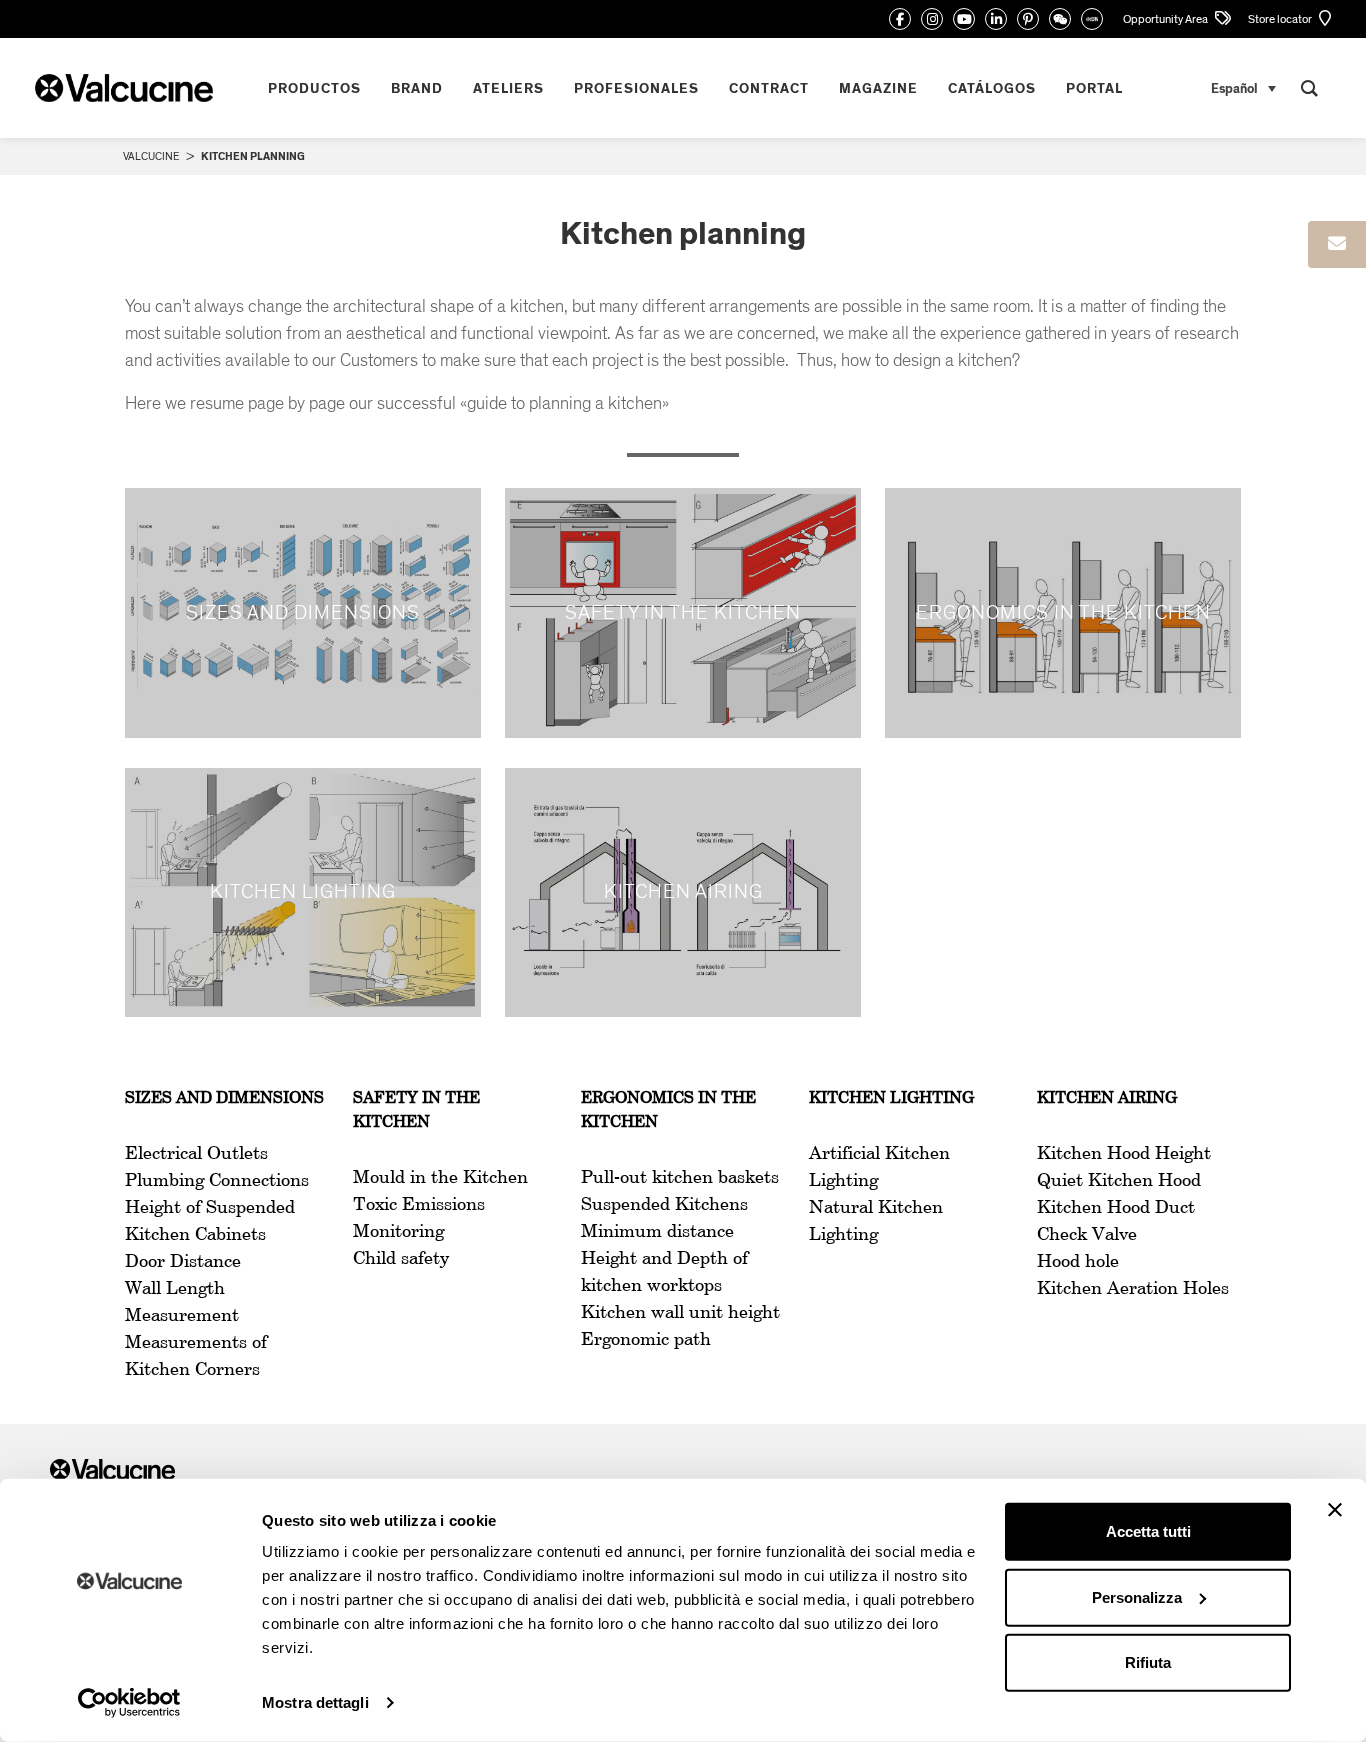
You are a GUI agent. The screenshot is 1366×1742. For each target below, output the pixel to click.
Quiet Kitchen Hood (1119, 1181)
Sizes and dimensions (224, 1099)
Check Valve (1087, 1235)
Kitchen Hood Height (1124, 1154)
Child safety (401, 1259)
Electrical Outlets (196, 1154)
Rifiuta (1148, 1662)
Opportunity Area (1166, 19)
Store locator (1281, 19)
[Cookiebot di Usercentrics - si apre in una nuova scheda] (129, 1703)
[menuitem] (1243, 88)
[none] (1243, 88)
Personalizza (1137, 1596)
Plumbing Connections (217, 1181)
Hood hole (1078, 1262)
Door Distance (183, 1262)
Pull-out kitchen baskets (680, 1178)
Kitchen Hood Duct (1116, 1208)
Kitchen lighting (891, 1099)
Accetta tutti (1148, 1531)
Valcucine (151, 156)
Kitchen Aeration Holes (1133, 1289)
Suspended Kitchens (664, 1205)
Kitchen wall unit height (680, 1313)
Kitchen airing (1107, 1099)
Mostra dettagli (315, 1702)
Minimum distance (657, 1232)
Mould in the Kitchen (440, 1178)
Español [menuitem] (1234, 88)
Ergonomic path (646, 1340)
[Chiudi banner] (1335, 1510)
